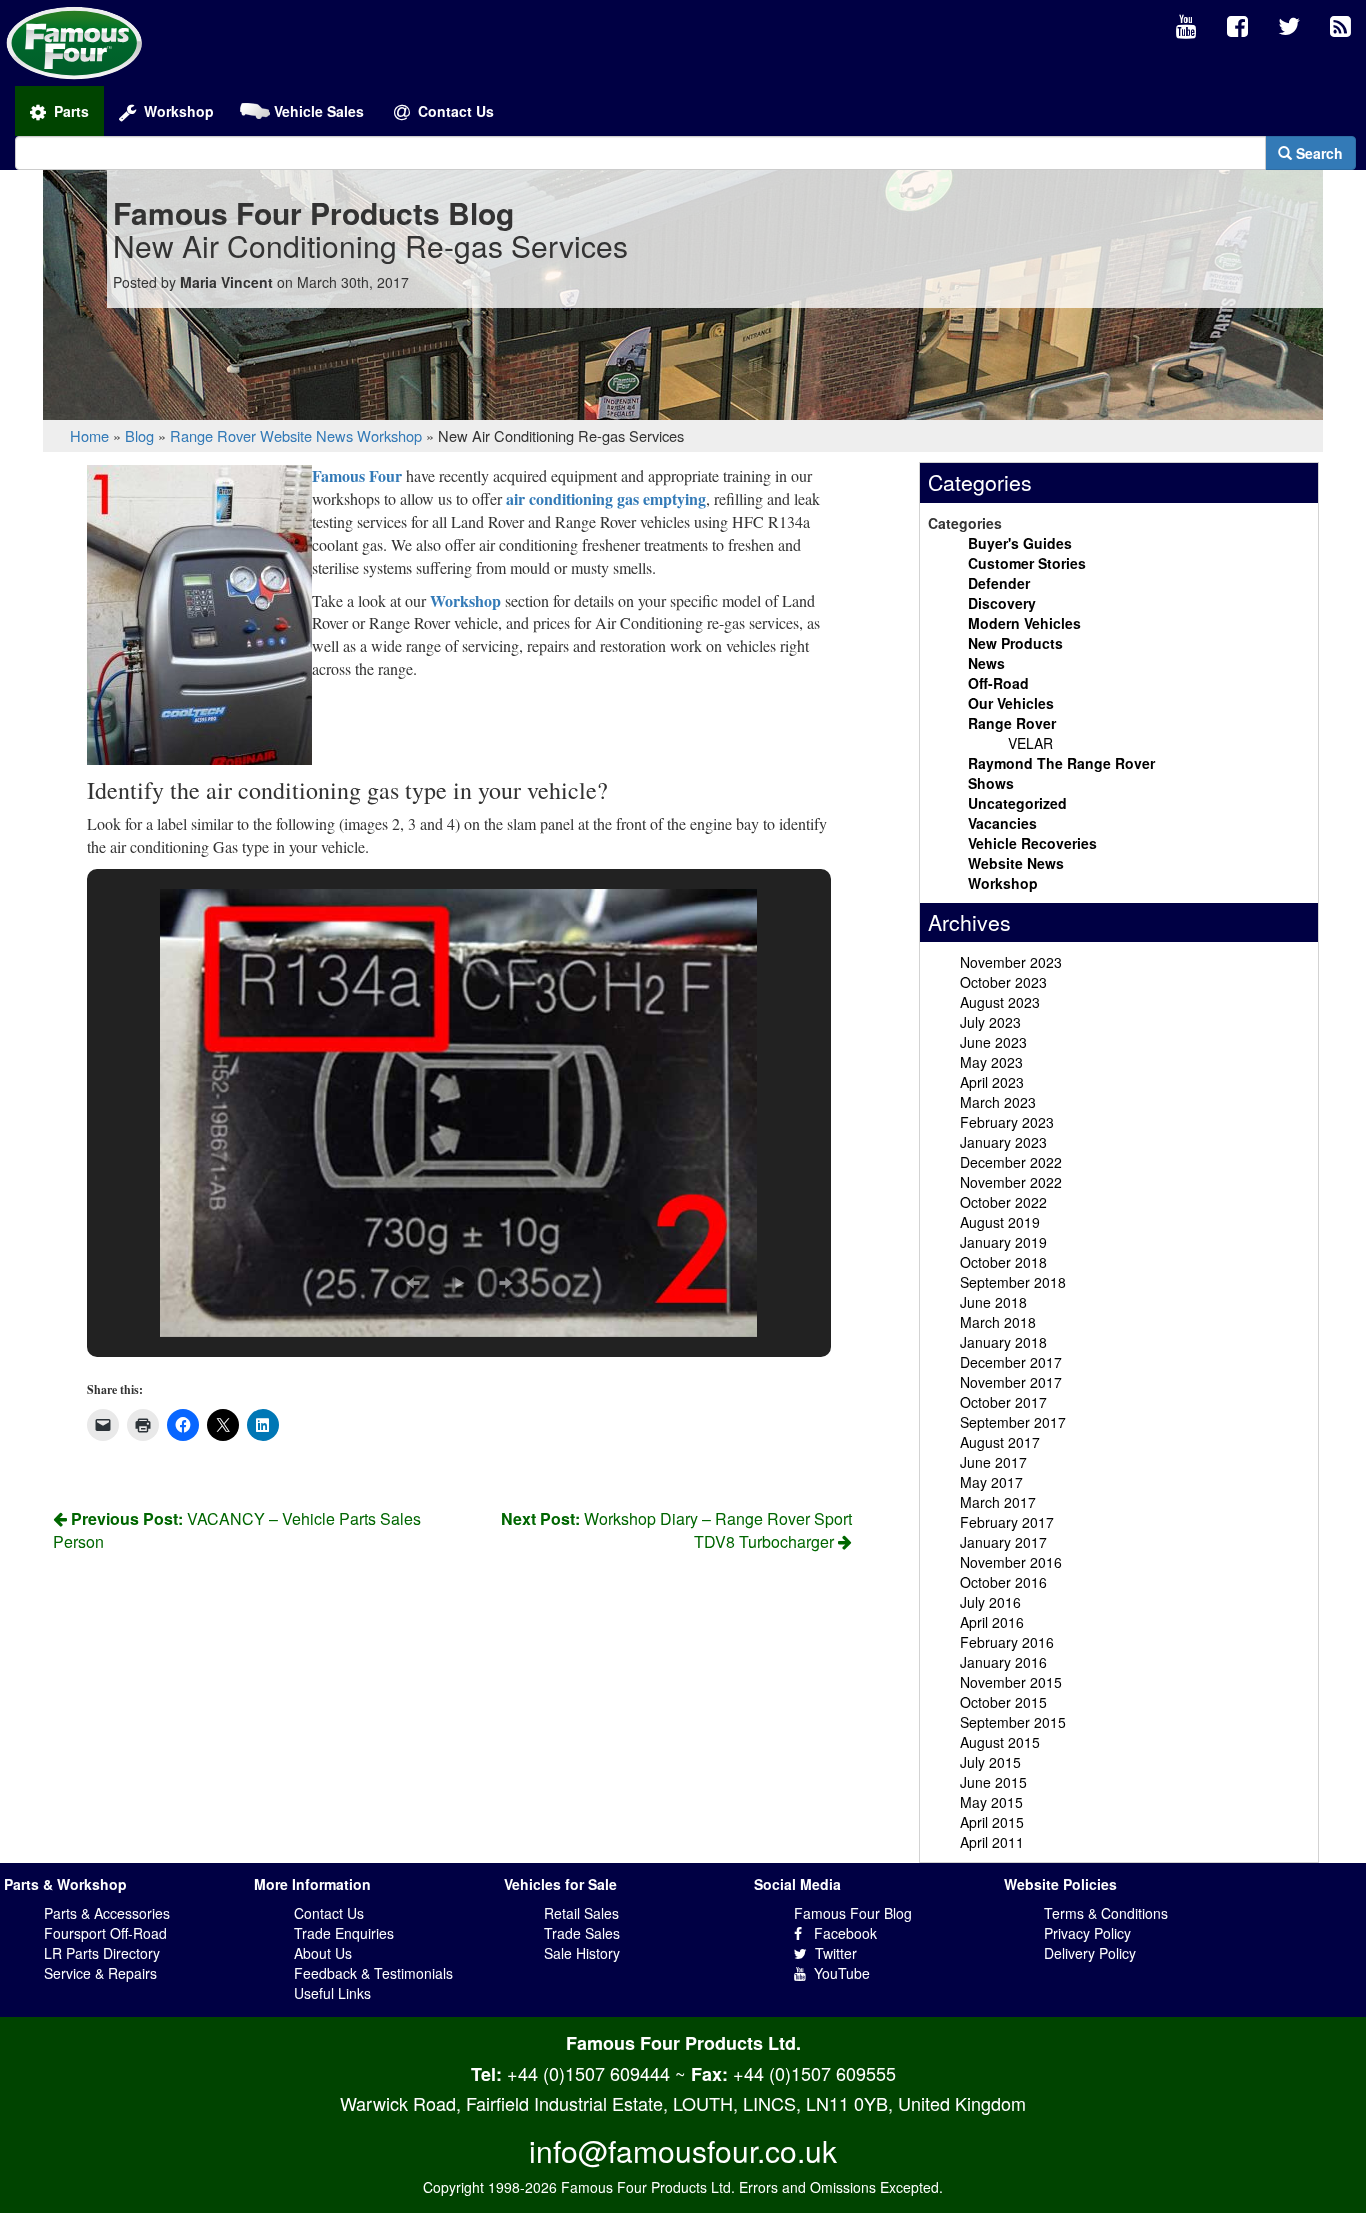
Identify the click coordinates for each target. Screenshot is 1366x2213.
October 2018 (1003, 1262)
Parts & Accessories (107, 1913)
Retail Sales (581, 1913)
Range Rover (213, 435)
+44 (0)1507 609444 (588, 2073)
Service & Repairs (100, 1973)
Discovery (1002, 603)
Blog (139, 435)
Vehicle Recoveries (1032, 843)
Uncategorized (1017, 803)
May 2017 (991, 1482)
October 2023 (1003, 982)
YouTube (838, 1973)
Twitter (832, 1953)
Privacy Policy (1087, 1933)
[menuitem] (1186, 27)
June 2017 (993, 1462)
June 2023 (993, 1042)
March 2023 (998, 1102)
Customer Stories (1027, 563)
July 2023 (990, 1022)
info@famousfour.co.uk (683, 2150)
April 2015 (992, 1822)
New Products (1015, 643)
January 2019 (1003, 1242)
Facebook (839, 1933)
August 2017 (1000, 1442)
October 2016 (1003, 1582)
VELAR (1030, 743)
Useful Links (332, 1993)
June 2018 (993, 1302)
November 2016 (1011, 1562)
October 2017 (1003, 1402)
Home (89, 435)
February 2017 (1007, 1522)
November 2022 (1011, 1182)
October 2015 (1003, 1702)
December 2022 (1011, 1162)
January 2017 (1003, 1542)
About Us (323, 1953)
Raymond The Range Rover (1061, 763)
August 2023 (1000, 1002)
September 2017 (1013, 1422)
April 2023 (992, 1082)
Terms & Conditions (1106, 1913)
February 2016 (1007, 1642)
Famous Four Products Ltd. (683, 2043)
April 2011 (992, 1842)
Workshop (389, 435)
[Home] (74, 41)
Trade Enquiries (344, 1933)
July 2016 (990, 1602)
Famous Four (357, 475)
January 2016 (1003, 1662)
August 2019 (1000, 1222)
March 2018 (998, 1322)
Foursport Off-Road (105, 1933)
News (986, 663)
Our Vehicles (1011, 703)
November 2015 (1011, 1682)
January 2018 (1003, 1342)
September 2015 (1013, 1722)
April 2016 (992, 1622)
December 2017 (1011, 1362)
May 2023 (991, 1062)
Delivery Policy (1090, 1953)
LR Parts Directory (102, 1953)
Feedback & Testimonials (373, 1973)
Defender (999, 583)
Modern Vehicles (1024, 623)
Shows (991, 783)
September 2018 (1013, 1282)
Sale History (582, 1953)
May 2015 (991, 1802)
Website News (306, 435)
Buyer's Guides (1020, 543)
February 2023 (1007, 1122)
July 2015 (990, 1762)
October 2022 (1003, 1202)
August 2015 (1000, 1742)
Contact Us (329, 1913)
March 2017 (998, 1502)
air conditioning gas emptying (604, 498)
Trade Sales (582, 1933)
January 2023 (1003, 1142)
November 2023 (1011, 962)
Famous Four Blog (853, 1913)
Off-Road (998, 683)
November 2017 (1011, 1382)
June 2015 (993, 1782)
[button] (413, 1283)
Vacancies (1002, 823)
